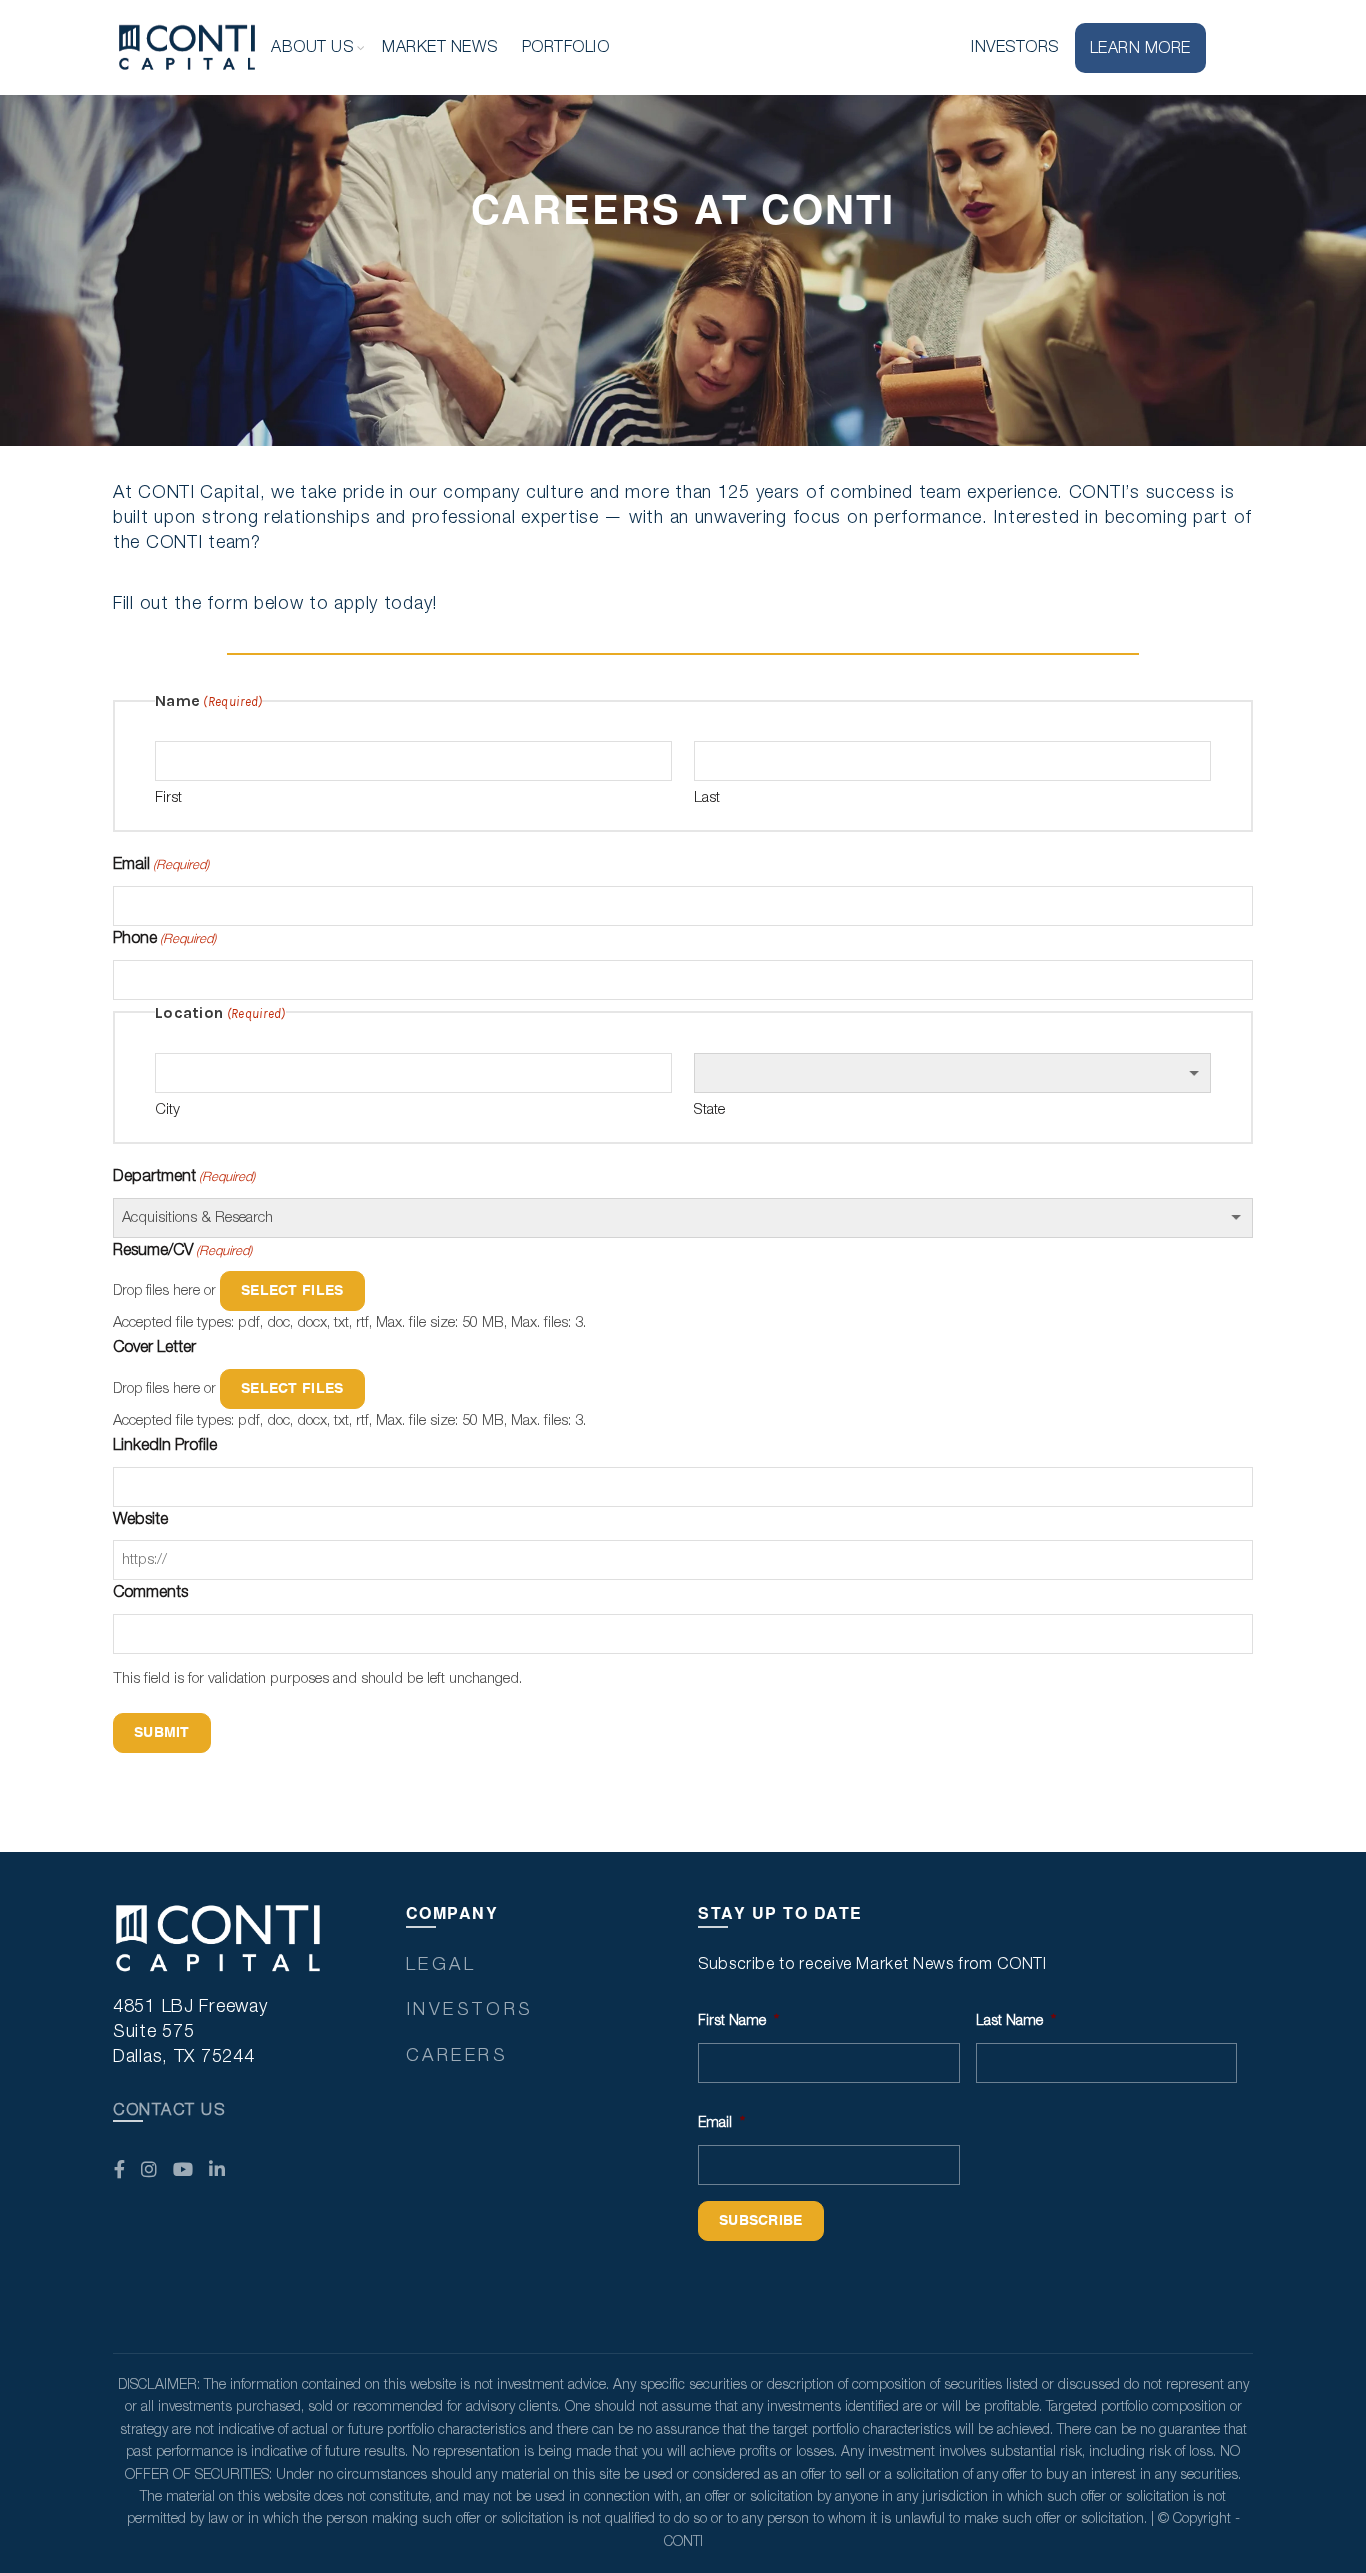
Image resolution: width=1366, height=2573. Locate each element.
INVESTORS (1015, 47)
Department (184, 1176)
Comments (150, 1592)
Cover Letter (154, 1347)
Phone (164, 938)
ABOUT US (312, 47)
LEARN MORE (1140, 48)
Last (707, 797)
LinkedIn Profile (165, 1445)
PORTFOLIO (566, 47)
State (709, 1109)
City (167, 1109)
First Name (738, 2021)
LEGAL (441, 1965)
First (168, 797)
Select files (292, 1291)
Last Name (1016, 2021)
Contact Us (169, 2110)
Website (140, 1519)
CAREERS (457, 2056)
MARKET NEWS (440, 47)
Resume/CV (182, 1250)
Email (161, 864)
